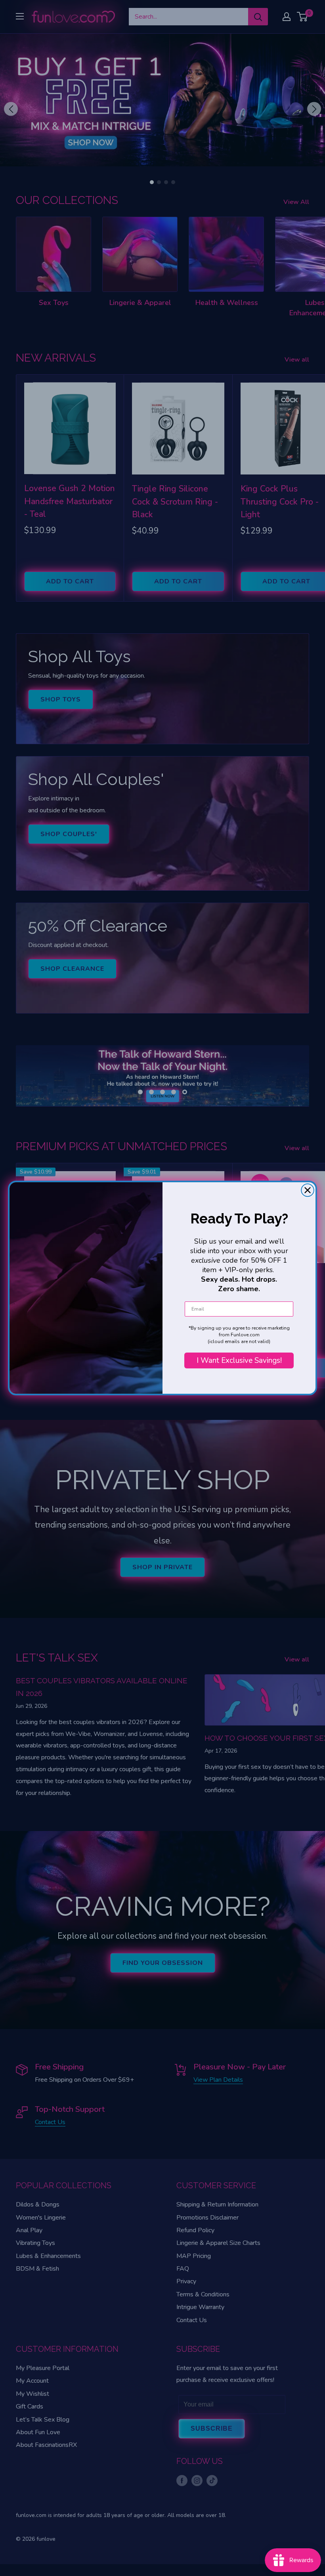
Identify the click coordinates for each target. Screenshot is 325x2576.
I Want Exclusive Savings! (239, 1360)
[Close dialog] (308, 1190)
